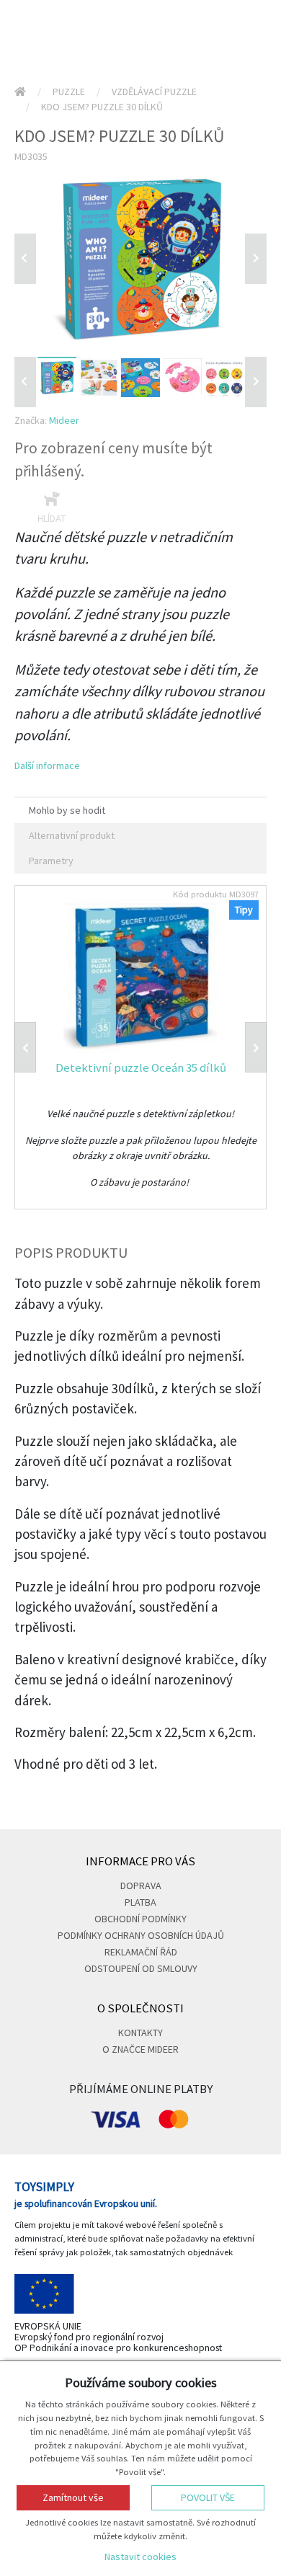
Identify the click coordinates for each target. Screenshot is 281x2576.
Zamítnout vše (73, 2497)
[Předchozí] (25, 259)
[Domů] (20, 92)
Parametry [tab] (51, 861)
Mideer (64, 420)
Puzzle (69, 92)
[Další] (256, 382)
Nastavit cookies (140, 2557)
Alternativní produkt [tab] (72, 835)
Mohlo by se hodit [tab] (67, 810)
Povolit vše (208, 2497)
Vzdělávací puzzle (154, 92)
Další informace (47, 765)
